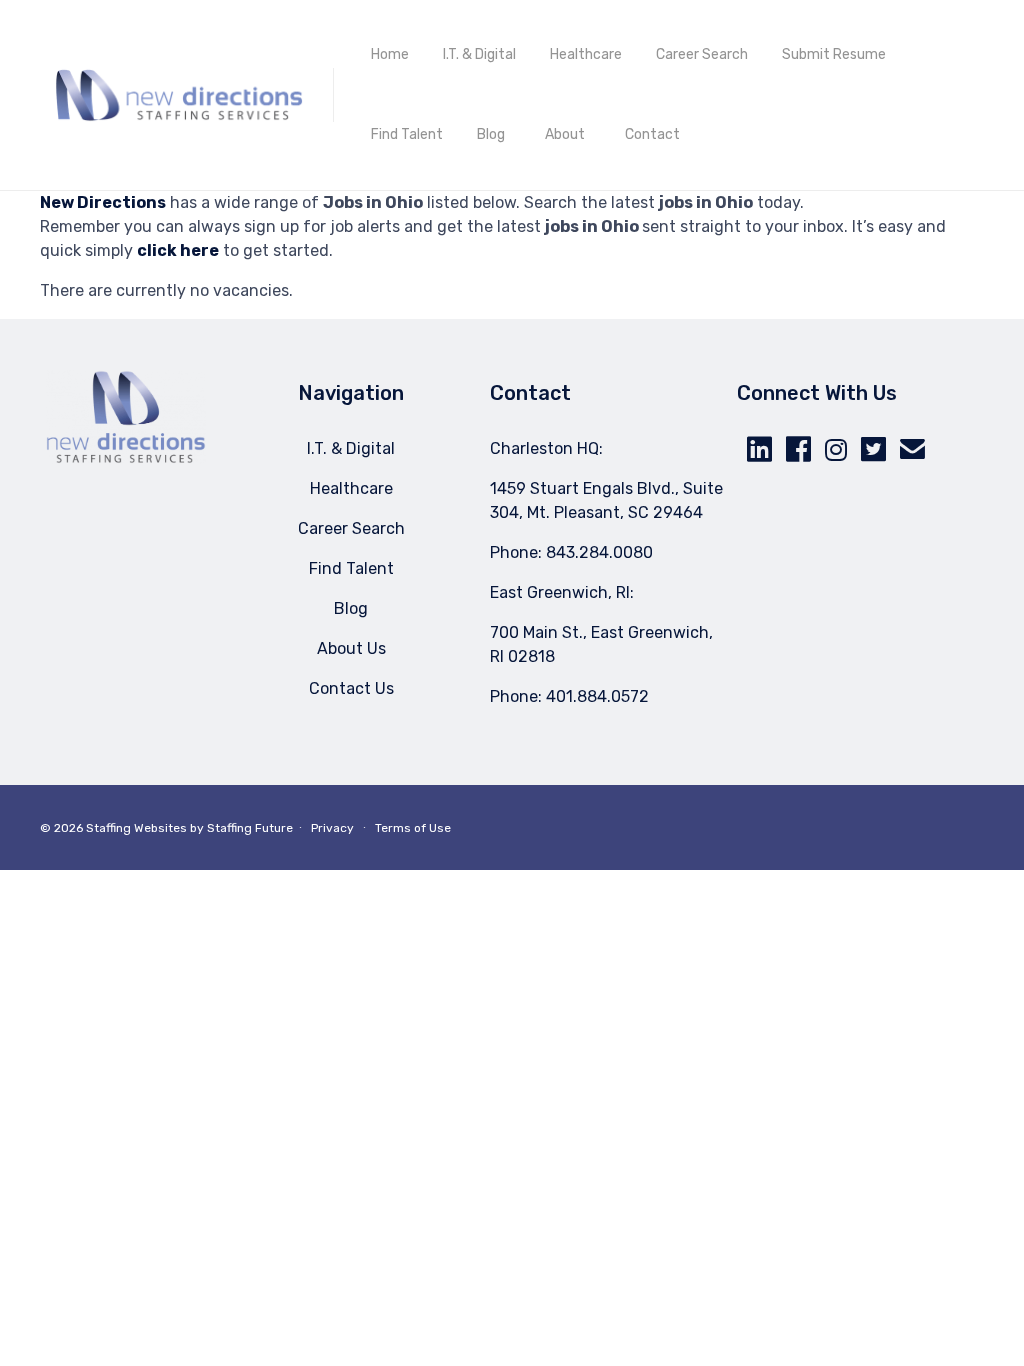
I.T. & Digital (479, 54)
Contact (652, 134)
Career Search (702, 54)
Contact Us (351, 688)
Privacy (332, 828)
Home (390, 54)
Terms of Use (413, 828)
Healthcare (586, 54)
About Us (351, 648)
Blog (491, 134)
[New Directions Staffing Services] (179, 95)
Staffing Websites (136, 828)
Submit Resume (834, 54)
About (565, 134)
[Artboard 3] (126, 458)
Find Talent (407, 134)
